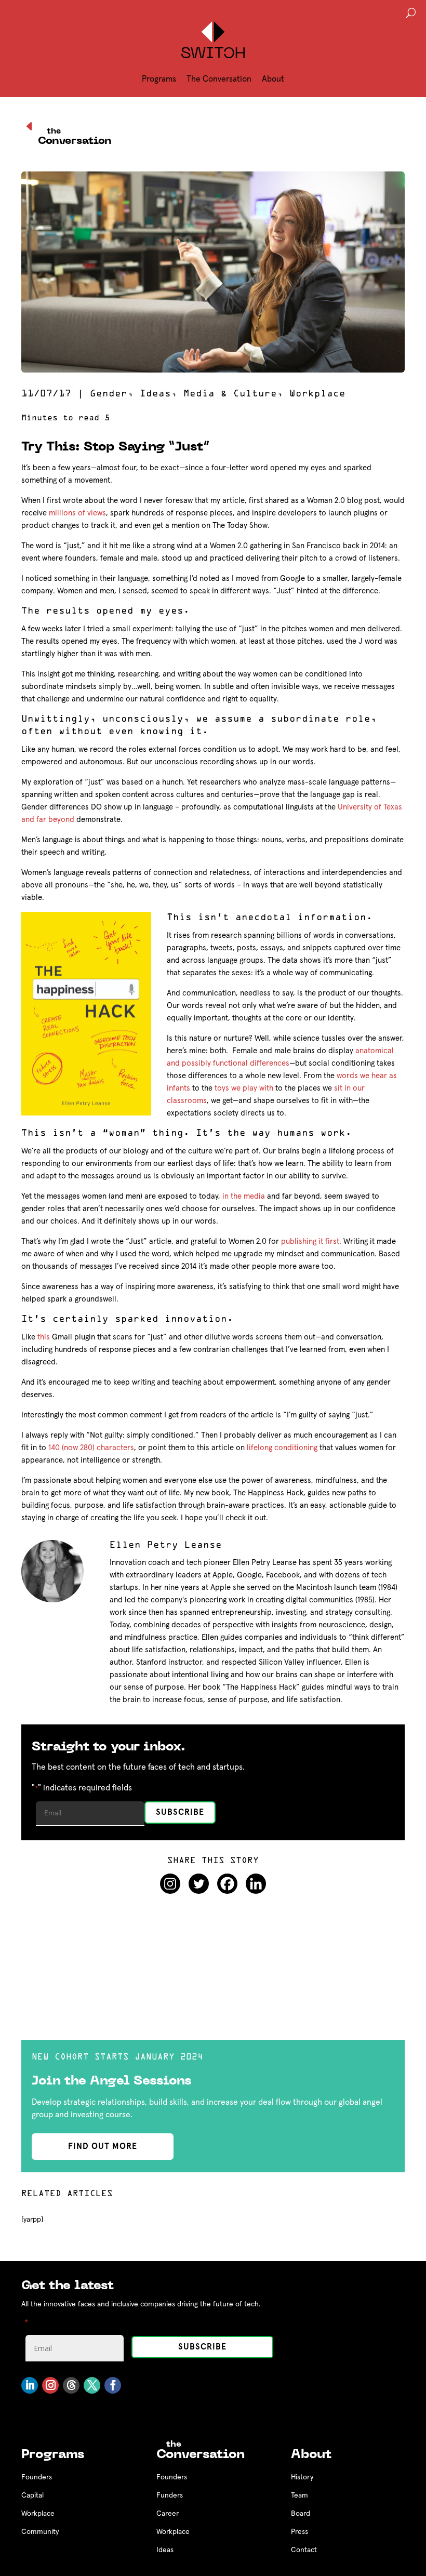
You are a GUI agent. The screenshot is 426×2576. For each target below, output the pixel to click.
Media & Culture (230, 394)
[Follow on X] (92, 2385)
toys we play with (244, 1088)
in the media (244, 1196)
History (302, 2477)
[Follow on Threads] (71, 2385)
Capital (32, 2495)
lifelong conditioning (282, 1448)
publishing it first (310, 1241)
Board (301, 2514)
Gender (109, 394)
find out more (103, 2146)
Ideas (155, 394)
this (44, 1337)
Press (299, 2532)
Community (40, 2532)
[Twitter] (199, 1884)
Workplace (317, 394)
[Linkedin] (256, 1884)
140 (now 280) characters (91, 1448)
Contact (304, 2550)
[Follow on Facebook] (113, 2385)
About (273, 79)
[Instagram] (170, 1884)
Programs (159, 79)
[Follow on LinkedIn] (30, 2385)
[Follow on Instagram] (50, 2385)
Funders (170, 2495)
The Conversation (219, 79)
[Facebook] (227, 1884)
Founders (37, 2477)
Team (299, 2495)
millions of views (77, 513)
